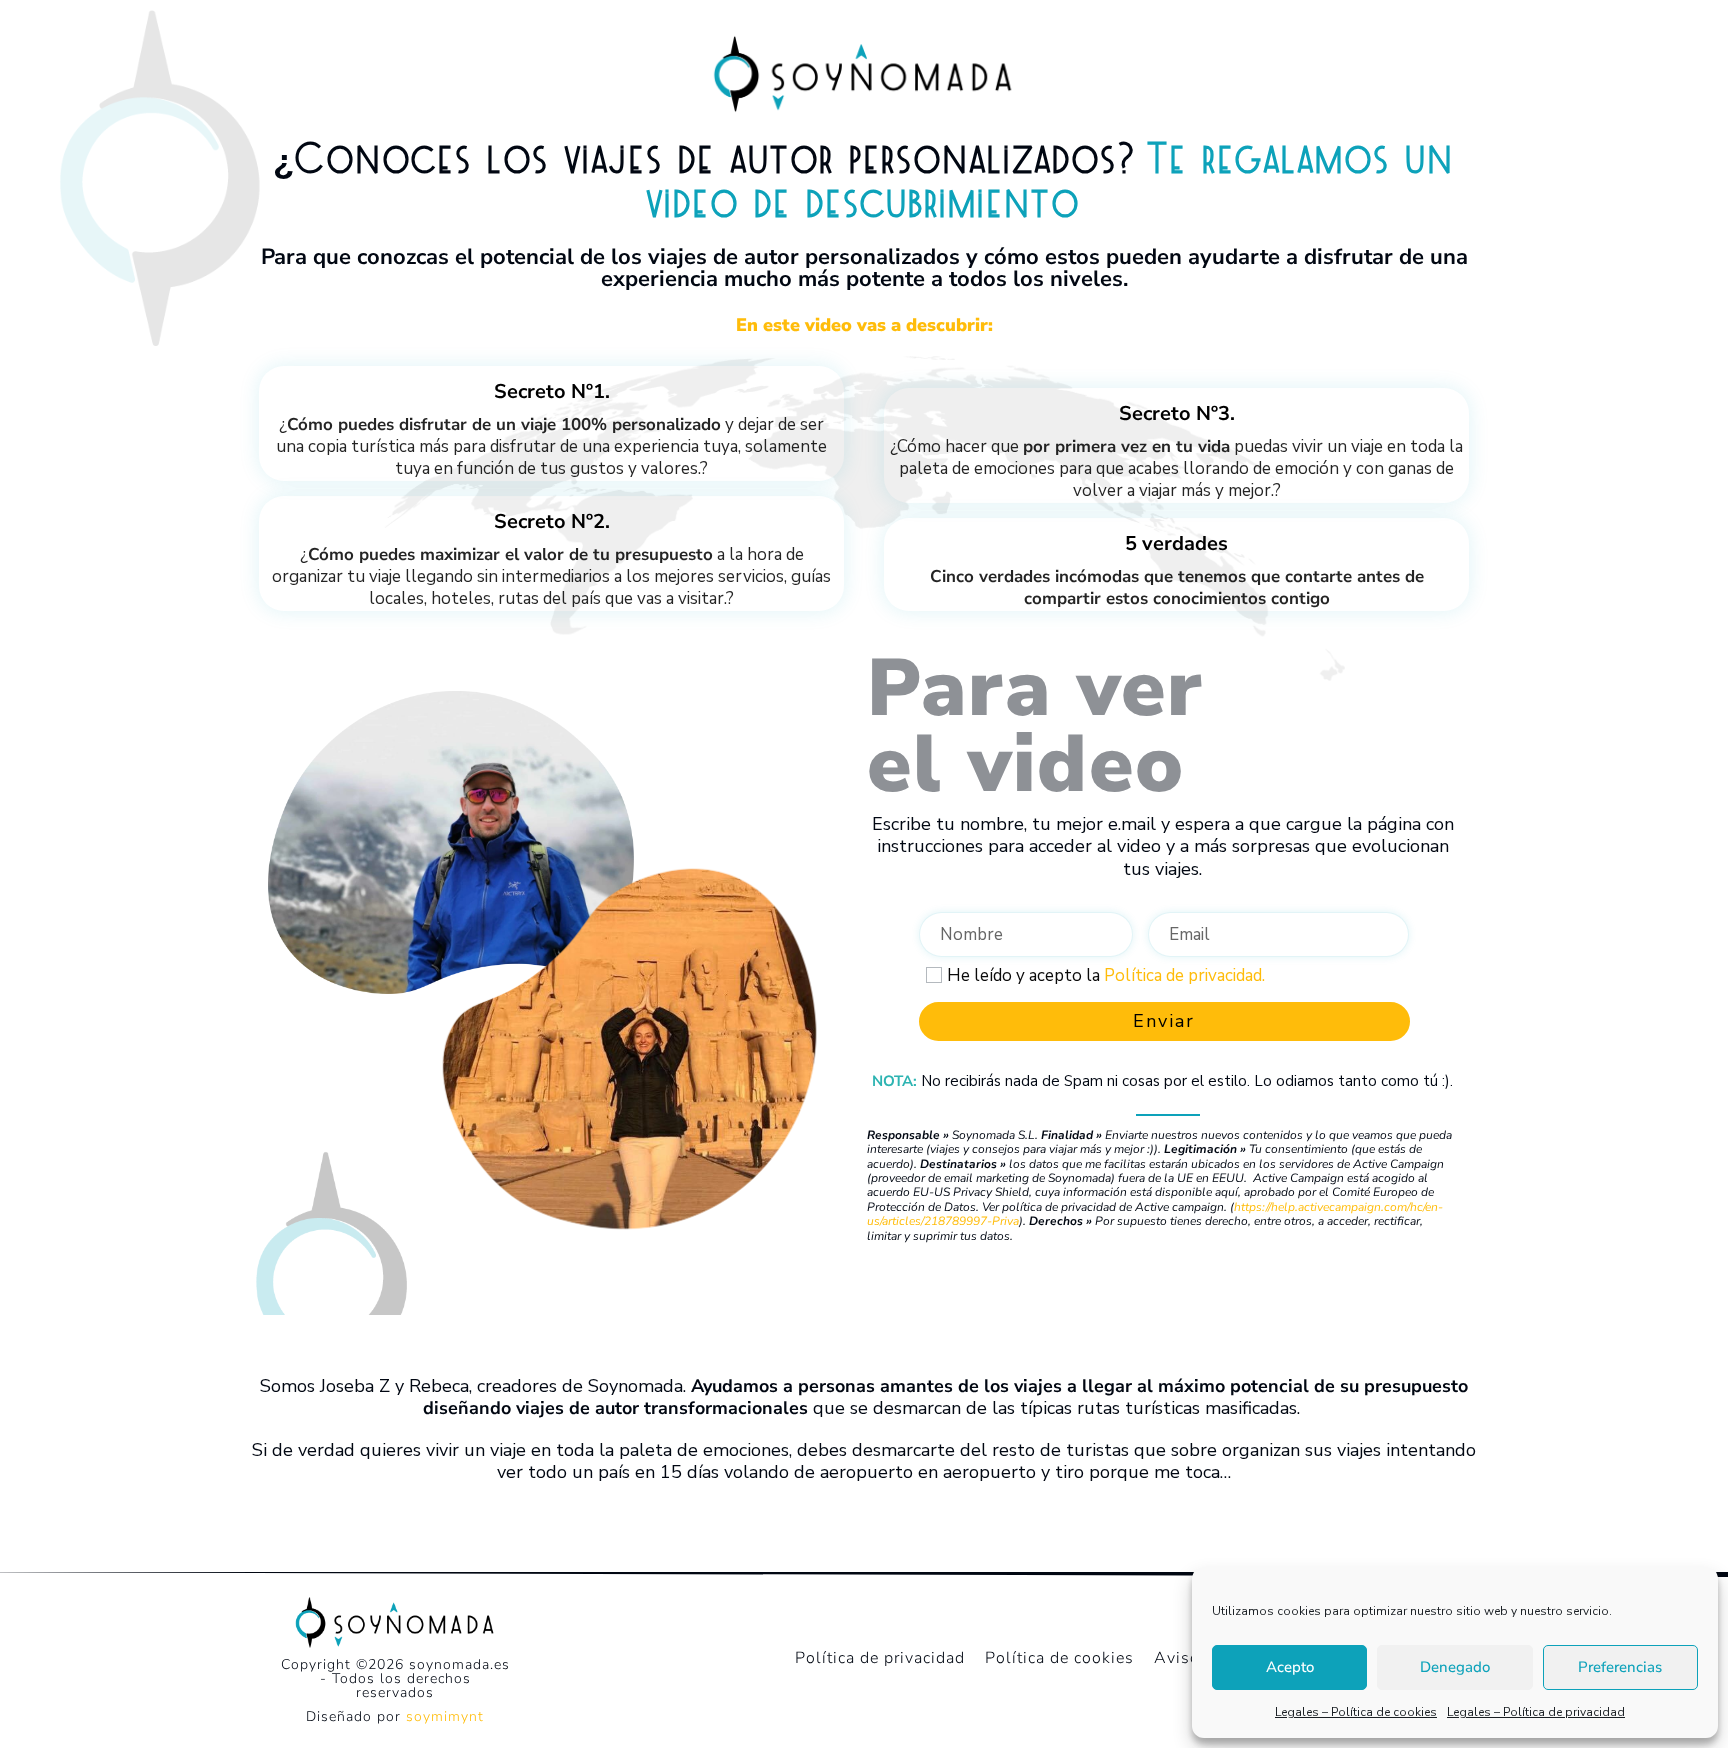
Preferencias (1620, 1667)
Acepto (1290, 1667)
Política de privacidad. (1184, 975)
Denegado (1455, 1667)
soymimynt (445, 1716)
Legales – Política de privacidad (1536, 1712)
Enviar (1164, 1021)
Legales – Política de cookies (1356, 1712)
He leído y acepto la (1106, 975)
